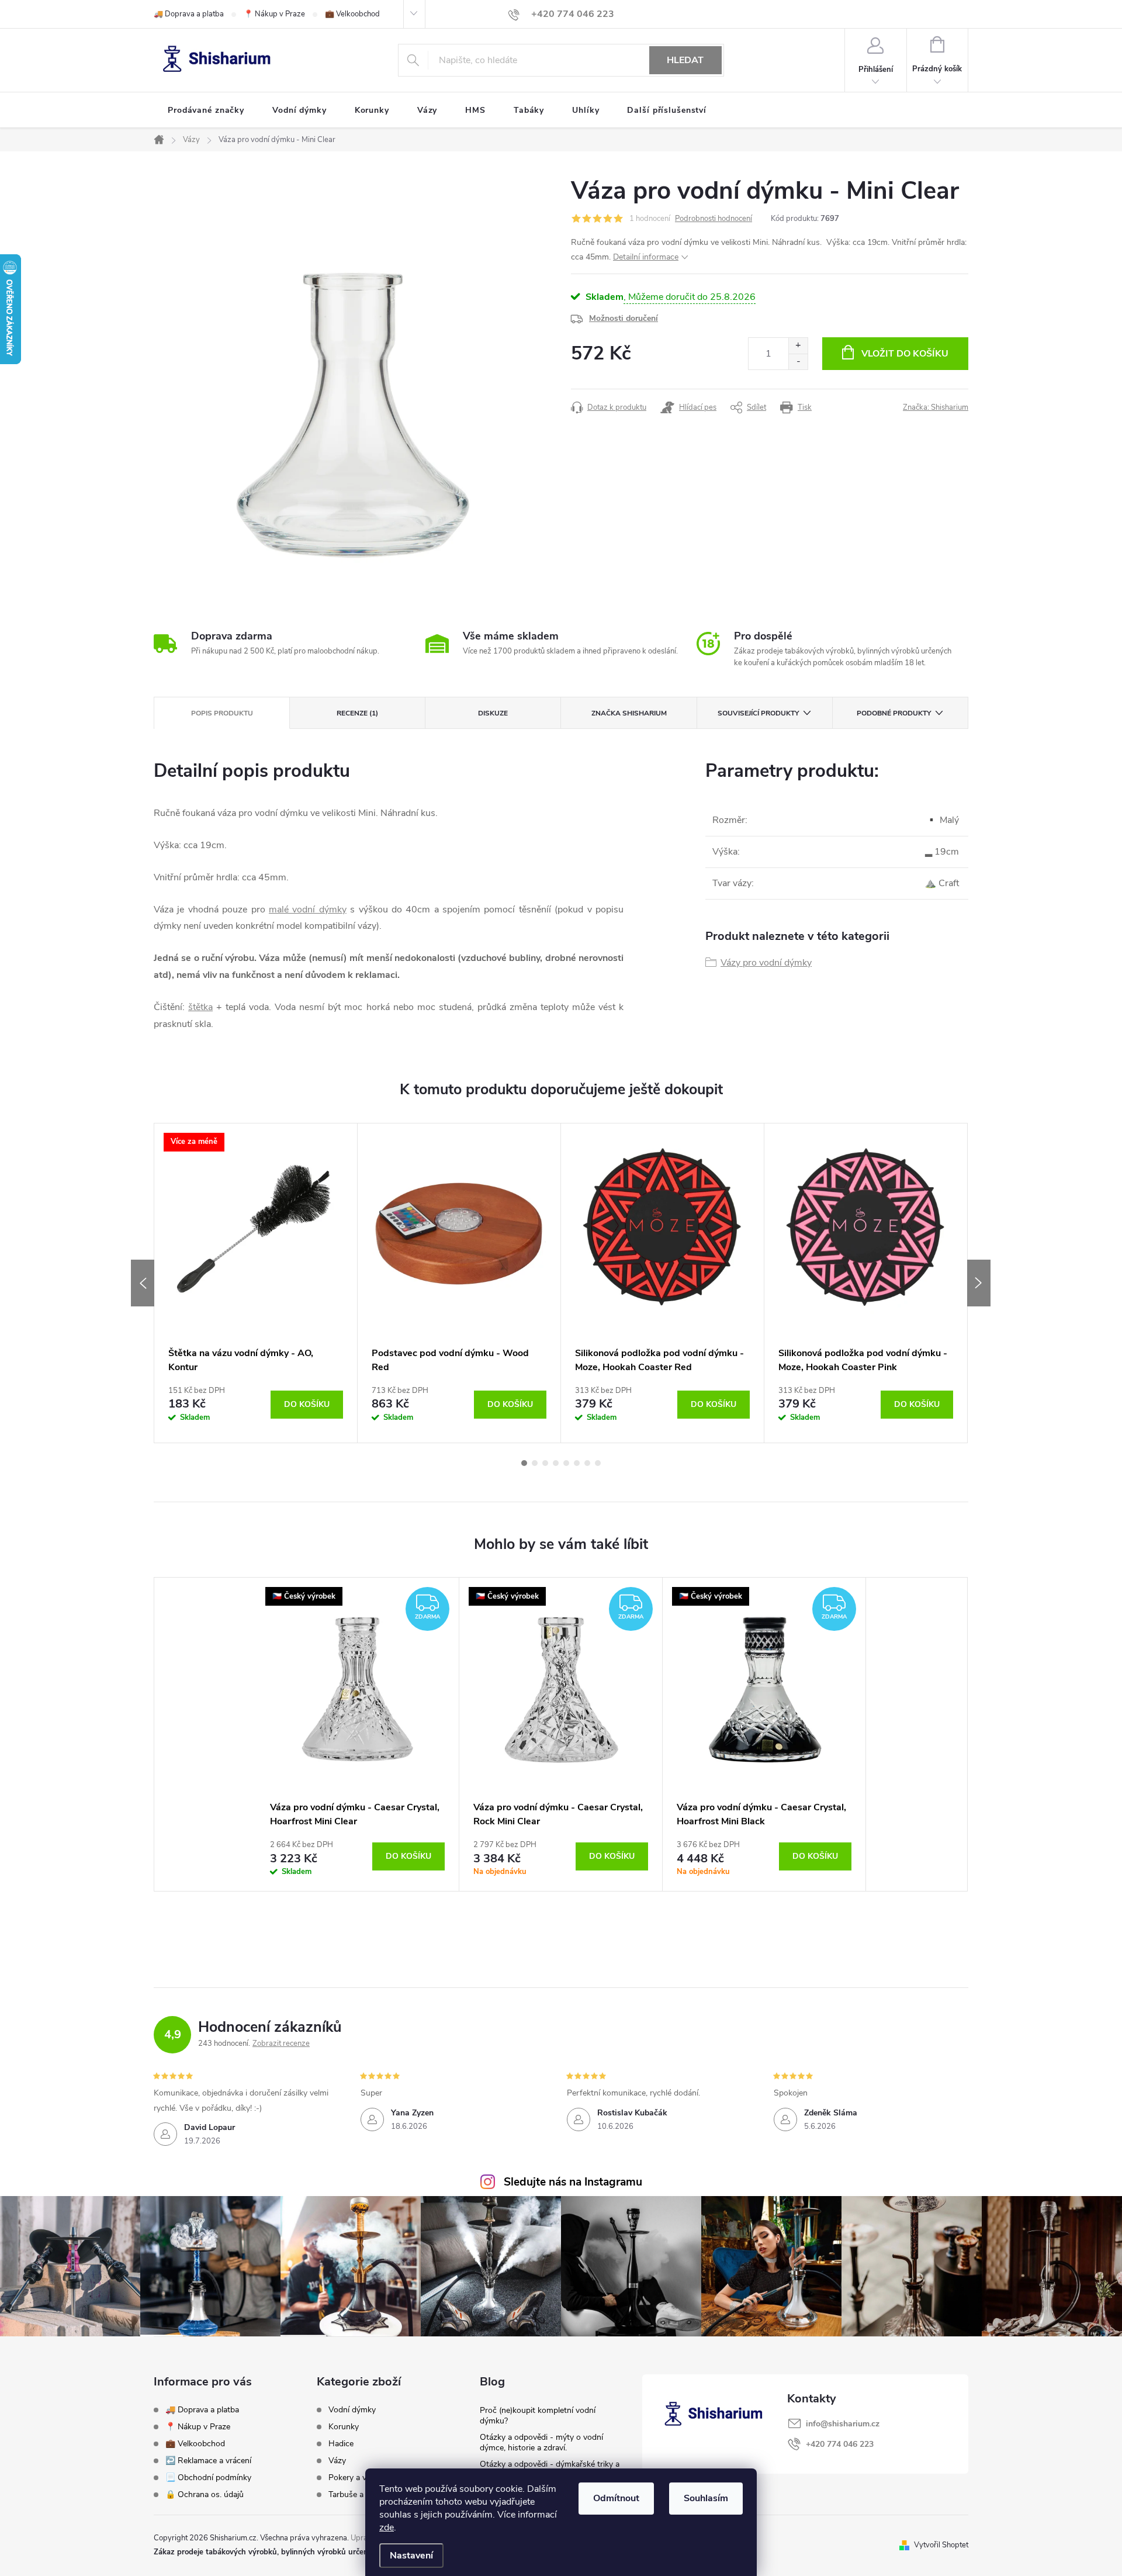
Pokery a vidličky (359, 2478)
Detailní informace (646, 257)
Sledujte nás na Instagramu (573, 2182)
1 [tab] (524, 1463)
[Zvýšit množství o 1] (798, 346)
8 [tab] (598, 1463)
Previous (143, 1283)
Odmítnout (616, 2498)
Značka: (936, 407)
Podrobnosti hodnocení (714, 219)
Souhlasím (706, 2498)
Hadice (341, 2444)
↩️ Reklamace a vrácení (208, 2461)
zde (387, 2527)
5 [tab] (566, 1463)
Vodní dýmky (352, 2410)
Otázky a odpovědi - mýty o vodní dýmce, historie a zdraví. (541, 2442)
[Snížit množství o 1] (798, 362)
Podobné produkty (894, 713)
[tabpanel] (256, 1283)
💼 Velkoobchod (352, 14)
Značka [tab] (629, 713)
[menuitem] (206, 110)
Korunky (344, 2427)
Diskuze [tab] (493, 713)
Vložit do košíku (905, 354)
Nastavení (411, 2556)
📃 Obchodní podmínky (208, 2478)
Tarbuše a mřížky (359, 2495)
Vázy (337, 2461)
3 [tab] (545, 1463)
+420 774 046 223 (840, 2444)
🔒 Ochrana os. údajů (205, 2494)
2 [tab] (535, 1463)
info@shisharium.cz (843, 2424)
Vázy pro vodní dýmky (766, 963)
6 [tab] (577, 1463)
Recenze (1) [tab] (357, 713)
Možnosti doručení (624, 318)
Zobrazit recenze (281, 2043)
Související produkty (758, 713)
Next (979, 1283)
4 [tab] (556, 1463)
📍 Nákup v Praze (274, 14)
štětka (200, 1007)
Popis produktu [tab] (222, 713)
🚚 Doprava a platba (189, 14)
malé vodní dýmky (308, 910)
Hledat (685, 60)
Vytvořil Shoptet (941, 2545)
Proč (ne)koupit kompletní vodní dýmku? (538, 2416)
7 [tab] (587, 1463)
